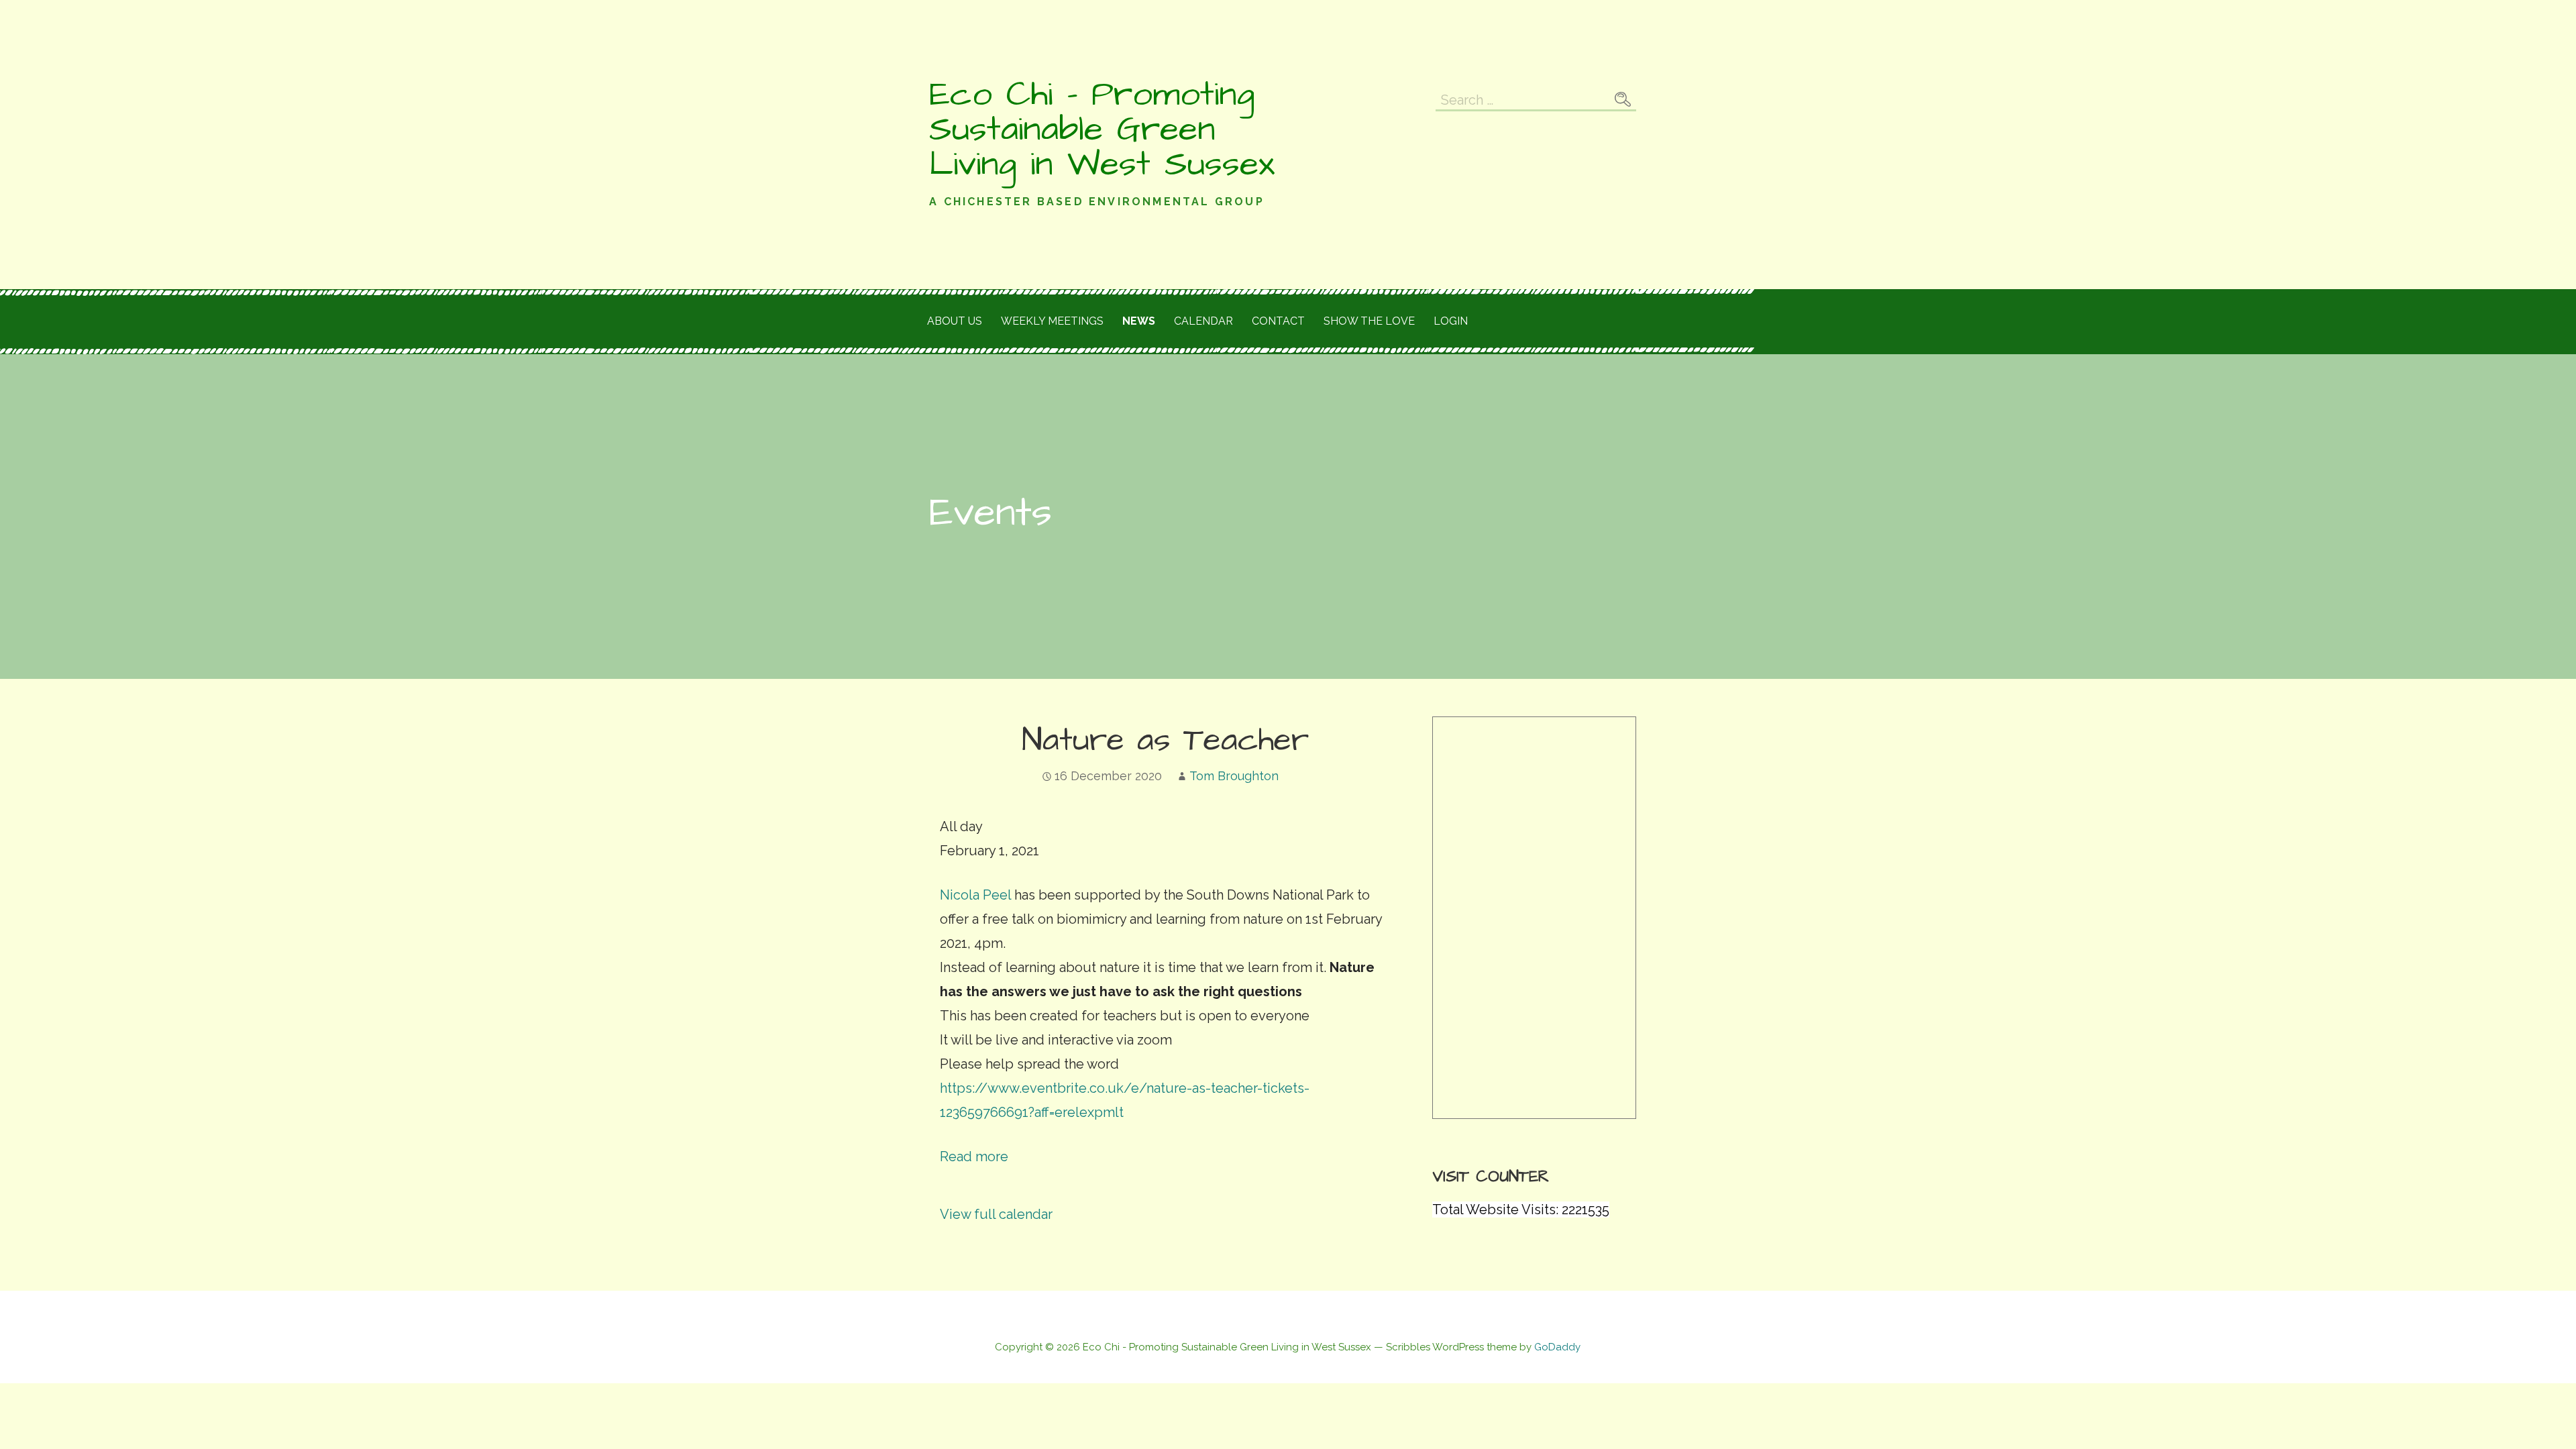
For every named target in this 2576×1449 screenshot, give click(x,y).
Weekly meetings (1052, 321)
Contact (1278, 321)
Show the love (1369, 321)
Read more (974, 1157)
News (1139, 321)
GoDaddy (1557, 1347)
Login (1451, 321)
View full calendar (996, 1214)
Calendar (1203, 321)
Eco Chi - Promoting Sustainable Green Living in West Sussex (1102, 129)
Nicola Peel (975, 895)
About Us (955, 321)
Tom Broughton (1234, 776)
